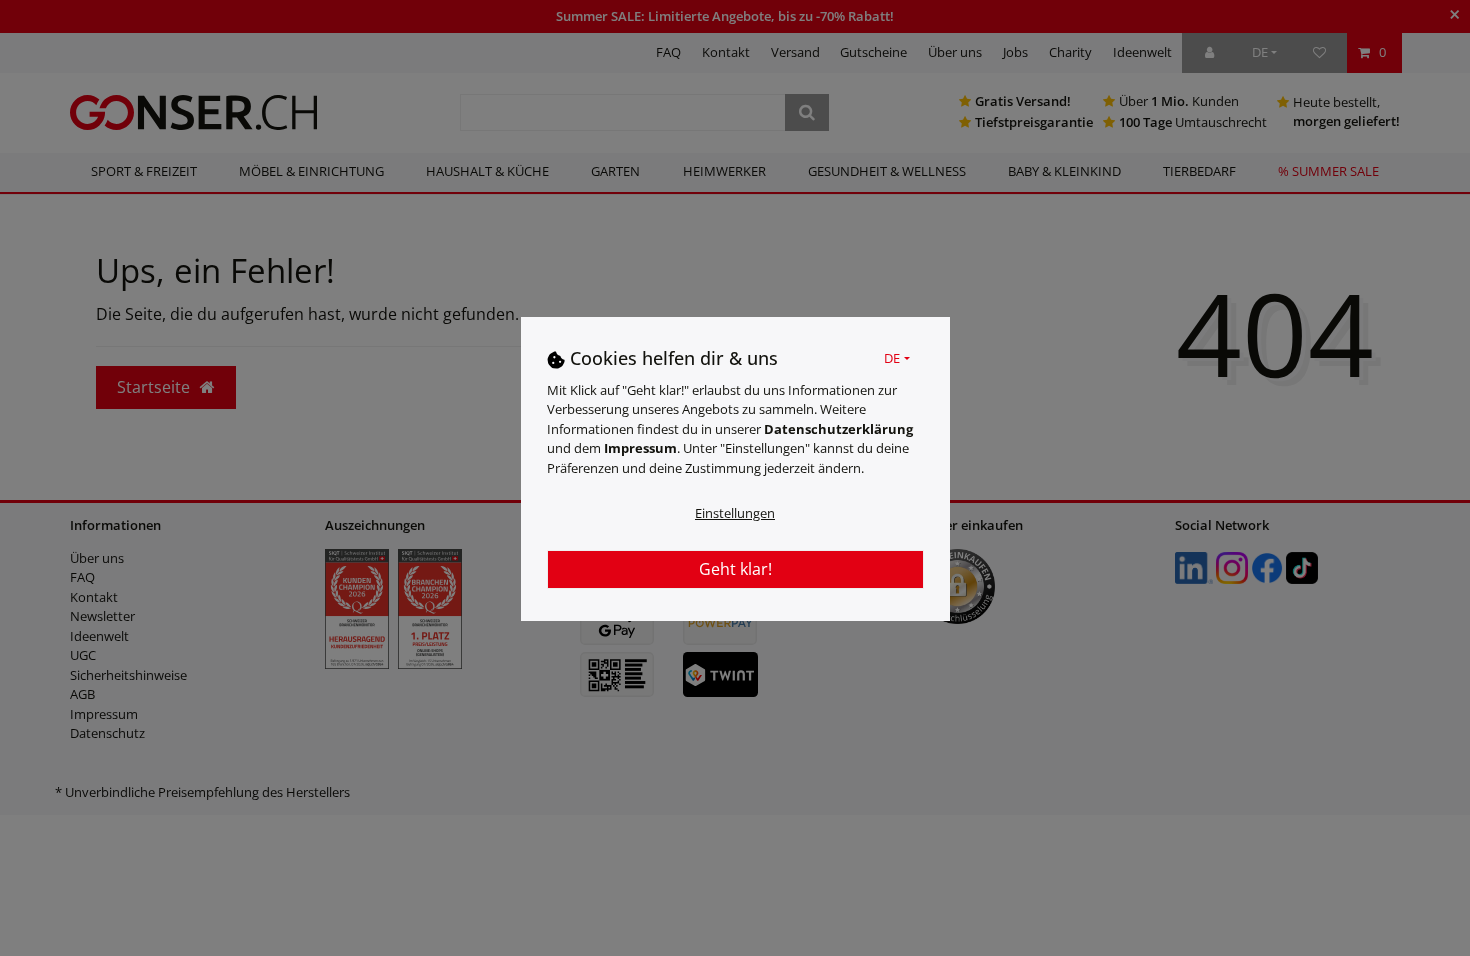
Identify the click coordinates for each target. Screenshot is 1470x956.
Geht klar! (735, 569)
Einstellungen (735, 513)
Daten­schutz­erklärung (838, 429)
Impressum (640, 448)
